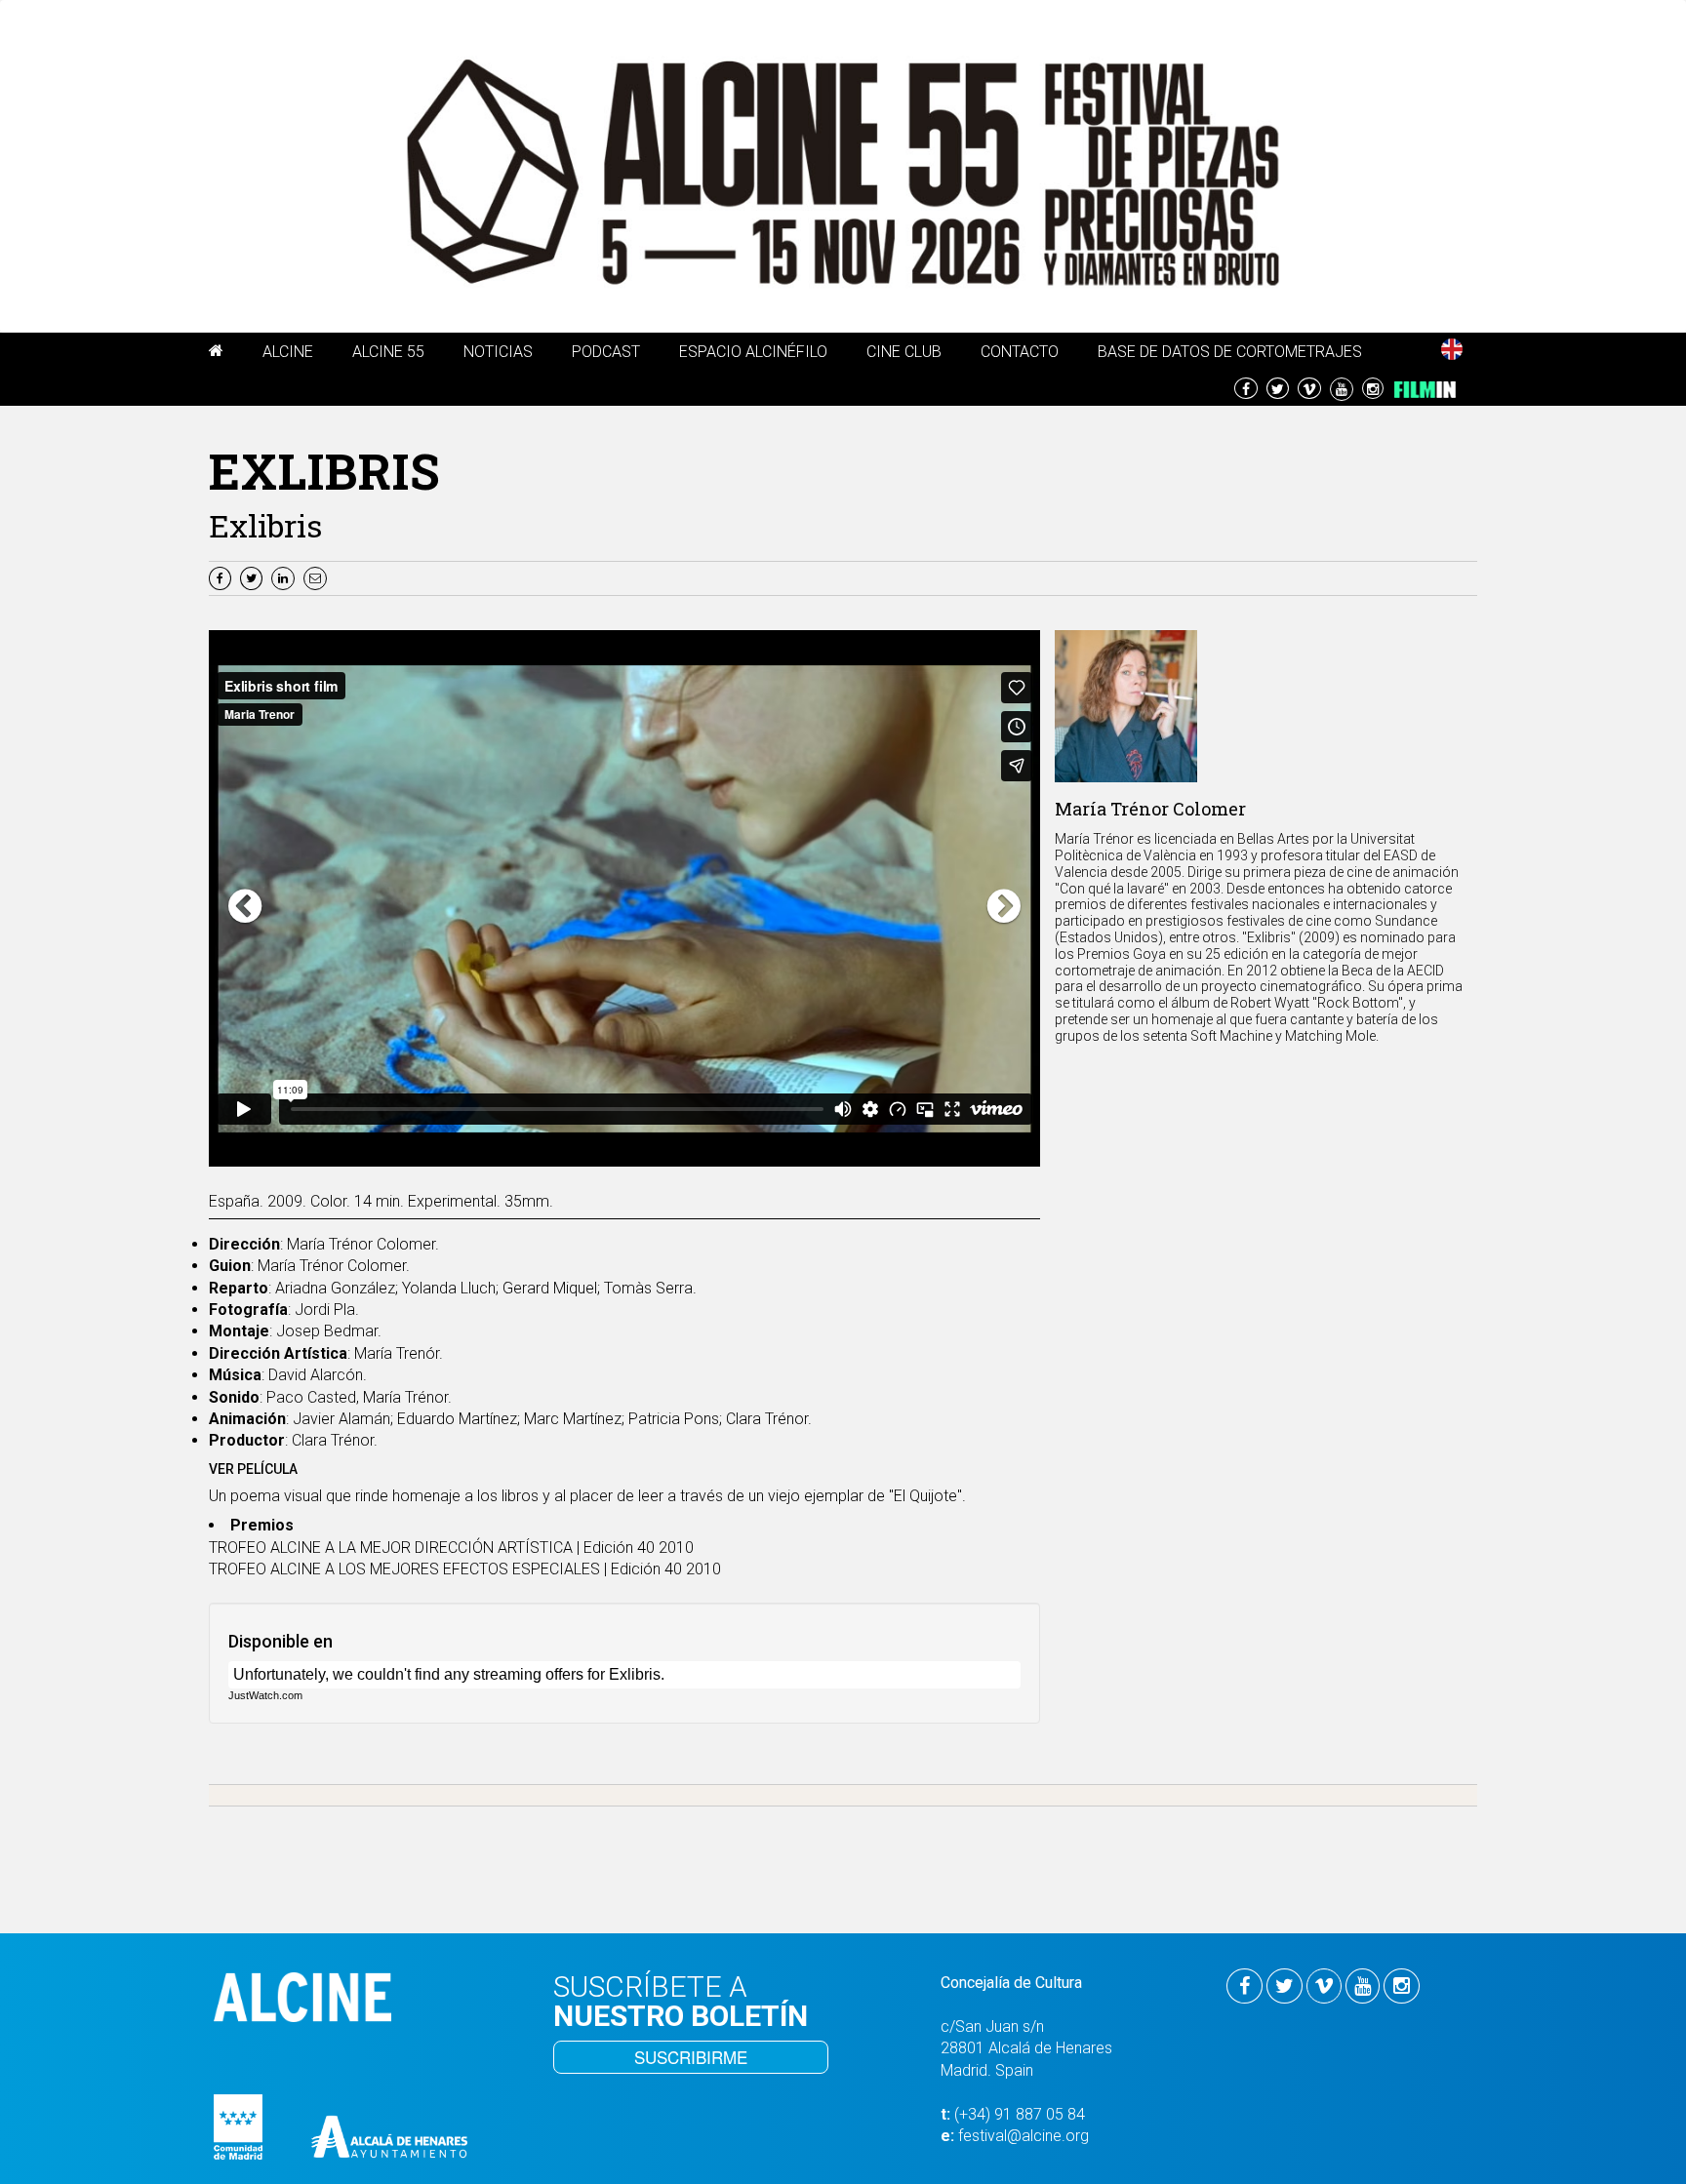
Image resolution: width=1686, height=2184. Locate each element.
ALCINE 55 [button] (388, 352)
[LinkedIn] (285, 577)
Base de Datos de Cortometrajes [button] (1230, 352)
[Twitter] (254, 577)
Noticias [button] (498, 352)
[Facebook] (222, 577)
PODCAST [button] (606, 352)
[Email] (318, 577)
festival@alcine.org (1024, 2136)
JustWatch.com (265, 1695)
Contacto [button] (1020, 352)
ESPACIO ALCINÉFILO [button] (753, 352)
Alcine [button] (288, 352)
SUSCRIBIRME (691, 2057)
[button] (216, 354)
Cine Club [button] (904, 352)
